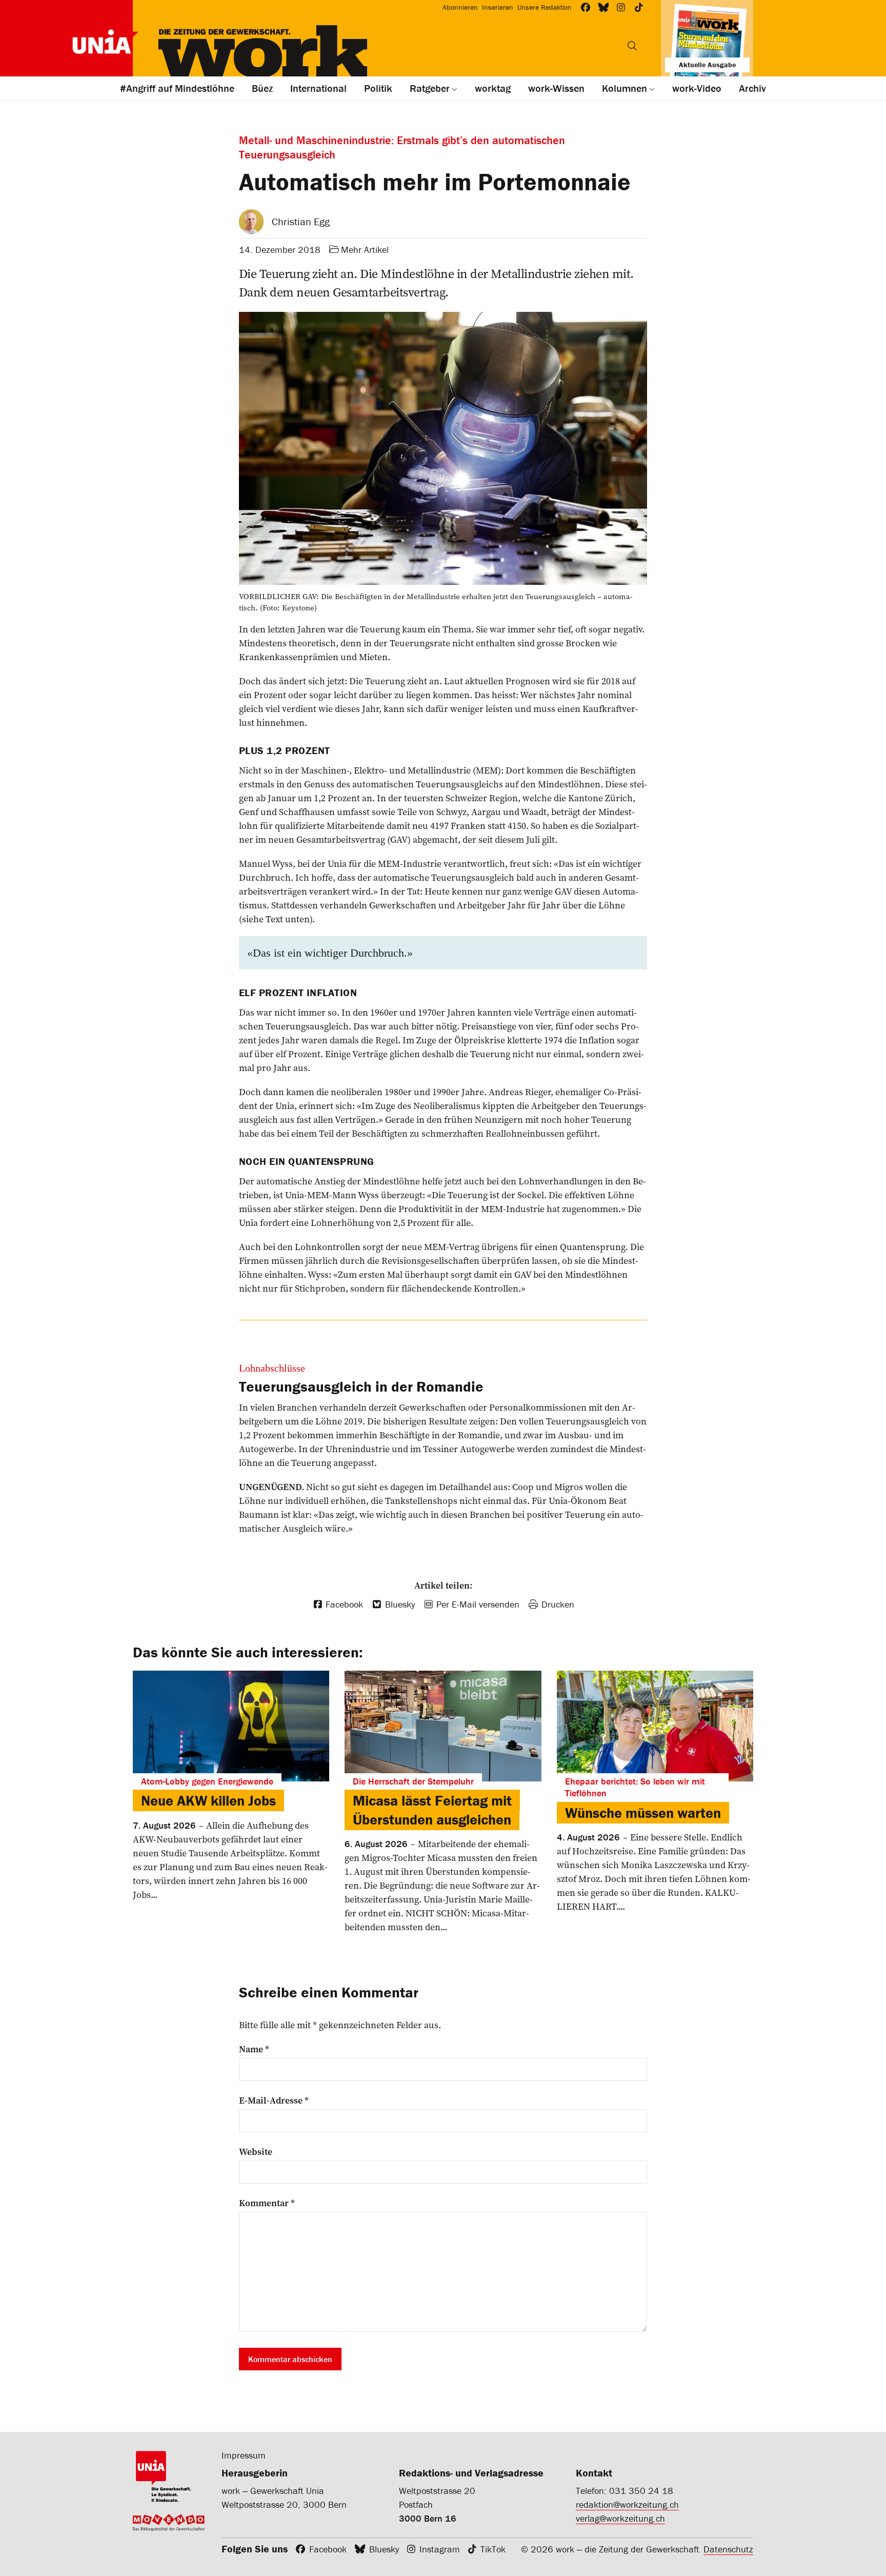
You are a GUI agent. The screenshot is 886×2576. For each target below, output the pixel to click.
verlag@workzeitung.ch (620, 2518)
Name (254, 2049)
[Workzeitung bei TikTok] (639, 7)
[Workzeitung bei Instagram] (621, 7)
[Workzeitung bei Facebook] (586, 7)
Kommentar (267, 2203)
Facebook (328, 2549)
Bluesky (384, 2549)
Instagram (440, 2549)
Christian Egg (301, 221)
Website (256, 2152)
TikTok (493, 2549)
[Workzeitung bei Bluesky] (604, 7)
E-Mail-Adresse (274, 2101)
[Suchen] (632, 46)
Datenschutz (728, 2549)
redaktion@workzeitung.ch (627, 2504)
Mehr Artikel (365, 250)
